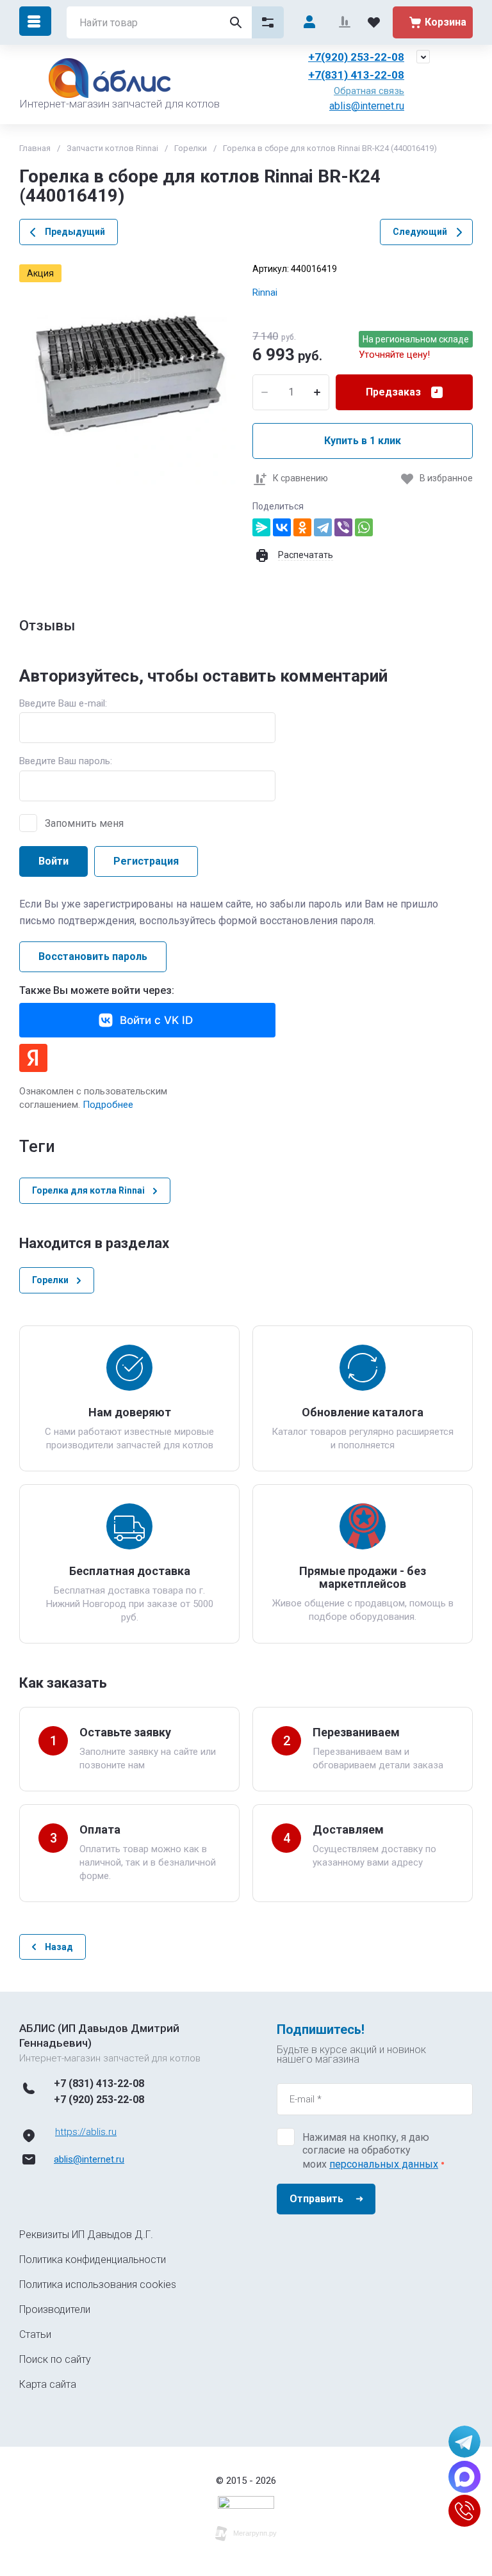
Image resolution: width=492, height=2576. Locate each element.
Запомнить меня (84, 823)
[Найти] (236, 22)
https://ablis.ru (86, 2132)
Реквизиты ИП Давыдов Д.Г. (86, 2235)
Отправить (316, 2199)
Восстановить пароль (93, 956)
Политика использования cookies (98, 2284)
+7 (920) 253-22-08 (99, 2100)
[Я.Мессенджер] (261, 527)
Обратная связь (369, 91)
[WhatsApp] (364, 527)
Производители (55, 2309)
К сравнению (300, 478)
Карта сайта (48, 2384)
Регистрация (146, 861)
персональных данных (384, 2164)
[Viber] (343, 527)
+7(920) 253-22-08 (356, 57)
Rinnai (265, 292)
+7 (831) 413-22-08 (99, 2084)
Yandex (33, 1058)
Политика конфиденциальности (93, 2260)
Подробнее (108, 1105)
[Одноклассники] (302, 527)
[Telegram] (323, 527)
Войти (53, 861)
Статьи (35, 2334)
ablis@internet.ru (367, 106)
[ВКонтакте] (282, 527)
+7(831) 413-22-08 (356, 75)
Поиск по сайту (55, 2359)
